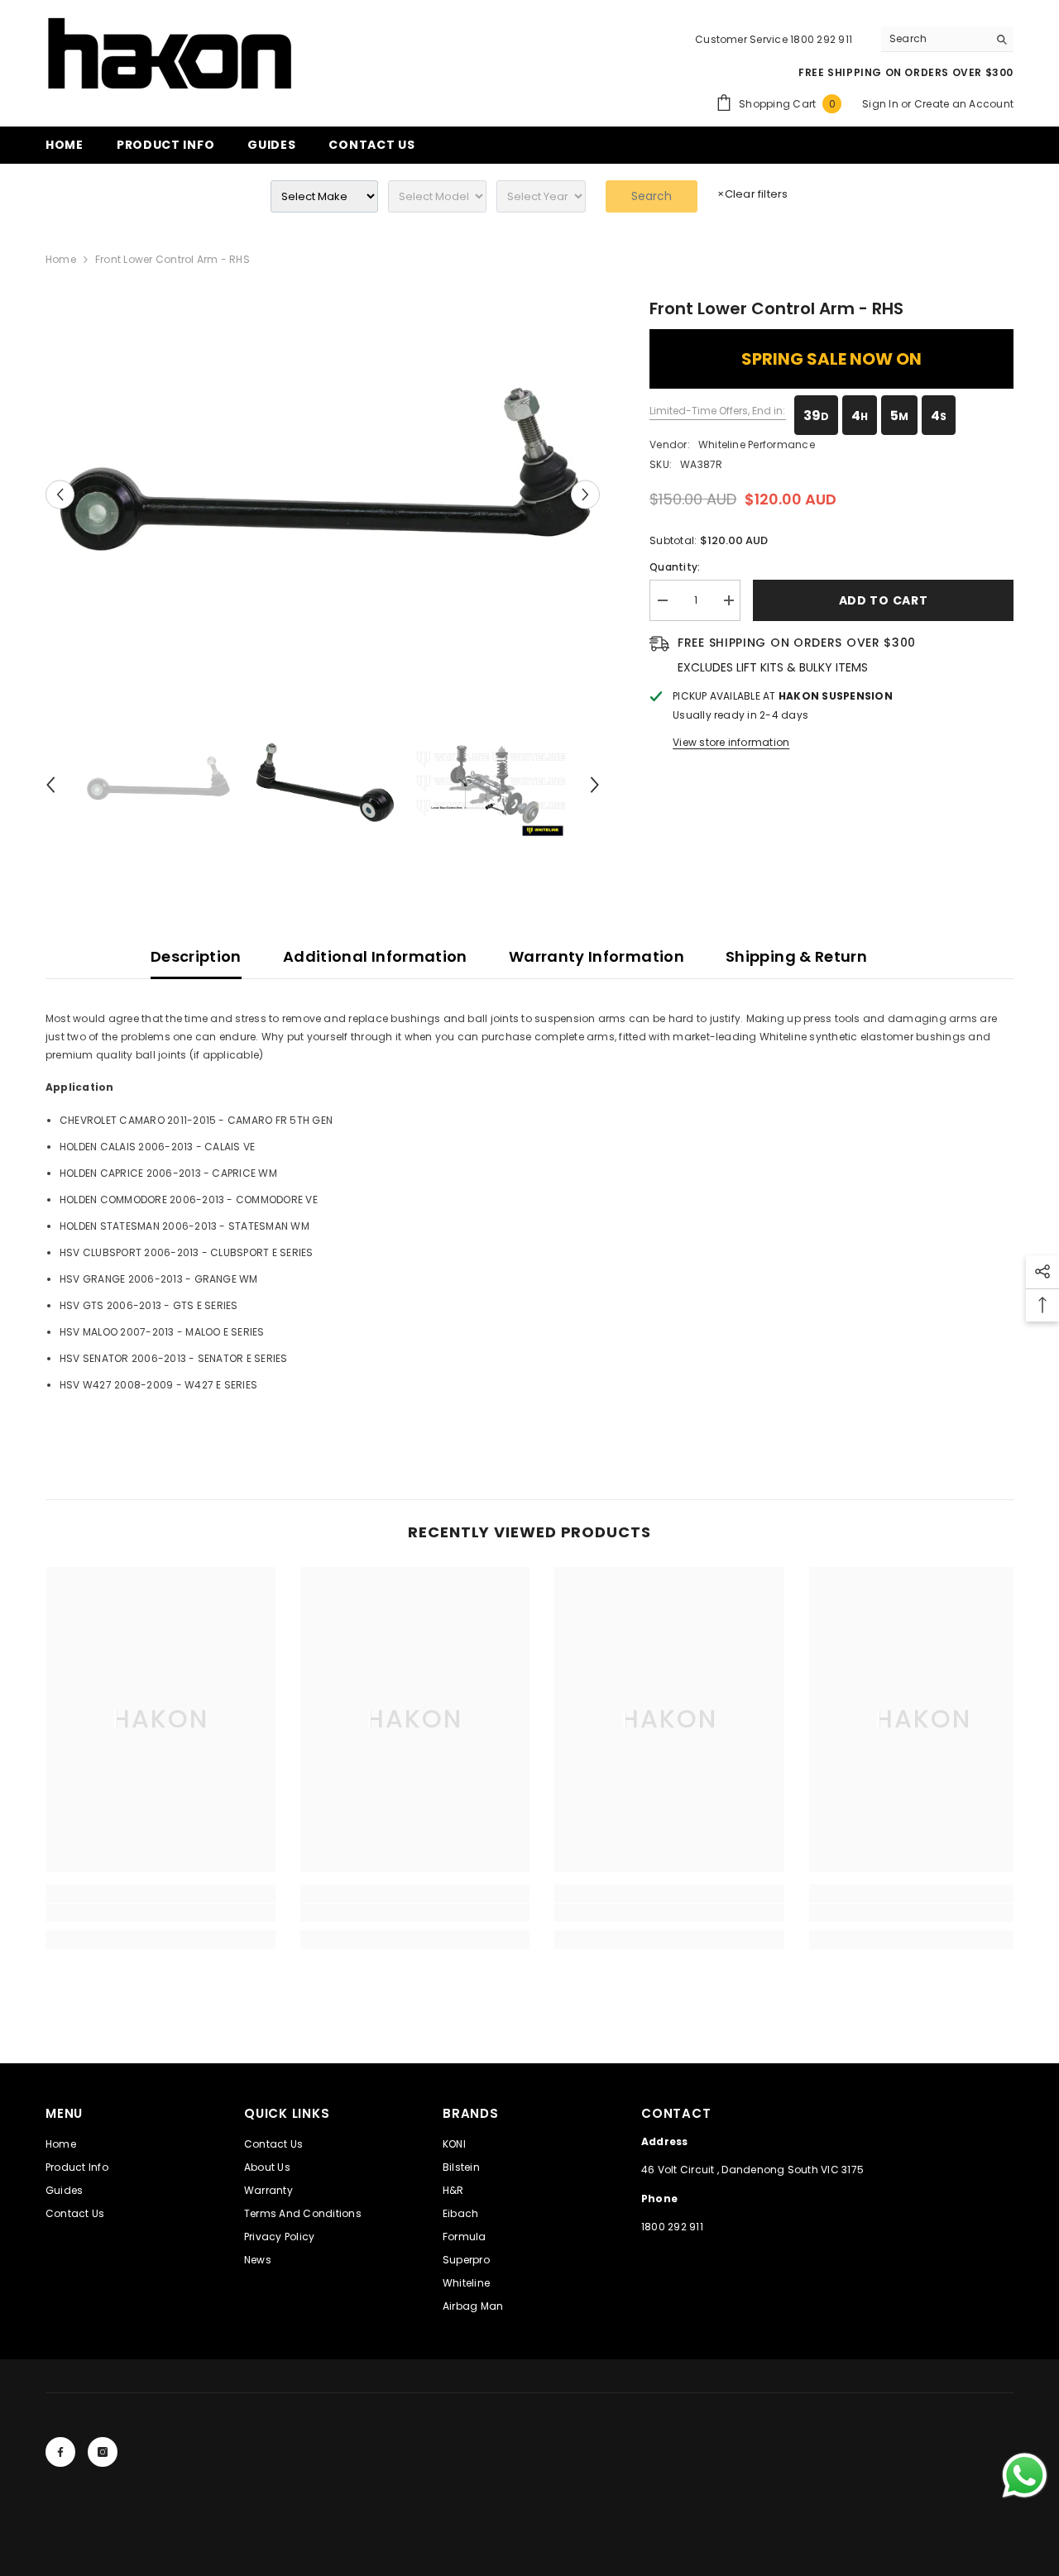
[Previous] (60, 495)
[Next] (585, 495)
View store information (731, 742)
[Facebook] (60, 2452)
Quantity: (675, 567)
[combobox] (934, 39)
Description (196, 956)
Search (652, 196)
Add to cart (884, 600)
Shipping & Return (796, 956)
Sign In (882, 104)
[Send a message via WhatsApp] (1025, 2476)
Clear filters (752, 194)
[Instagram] (103, 2452)
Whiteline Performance (757, 444)
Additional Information (375, 956)
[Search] (947, 39)
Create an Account (964, 104)
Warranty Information (597, 956)
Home (61, 259)
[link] (161, 1913)
